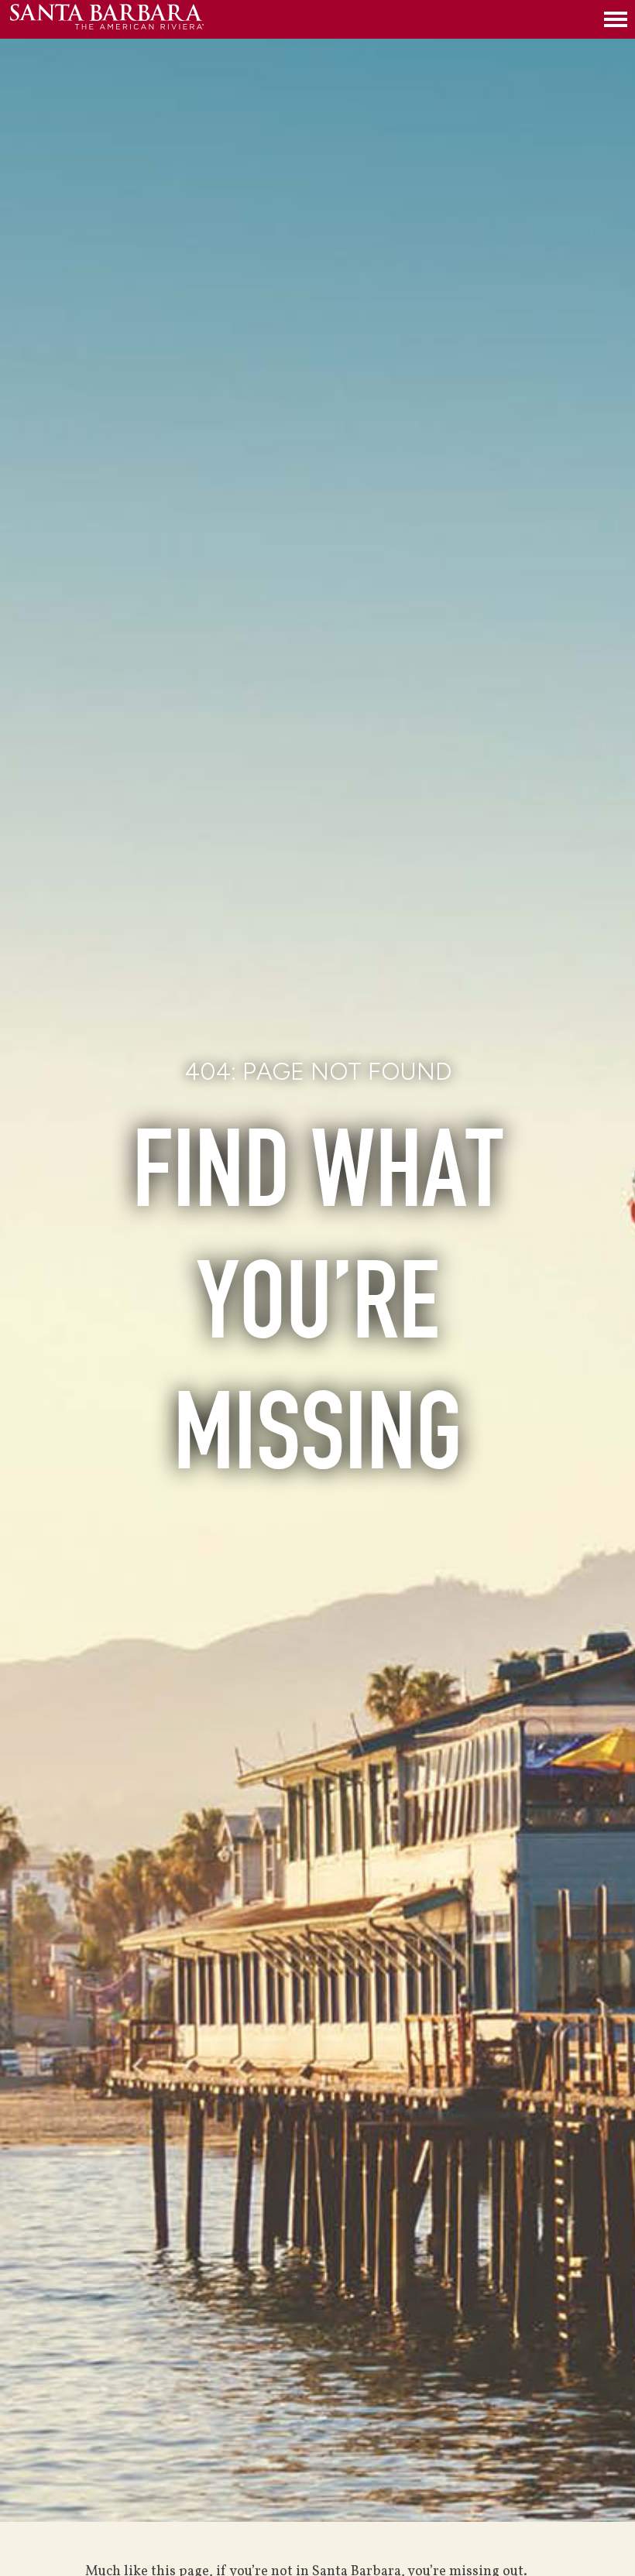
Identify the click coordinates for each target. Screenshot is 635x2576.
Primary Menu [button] (616, 19)
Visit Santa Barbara (107, 19)
